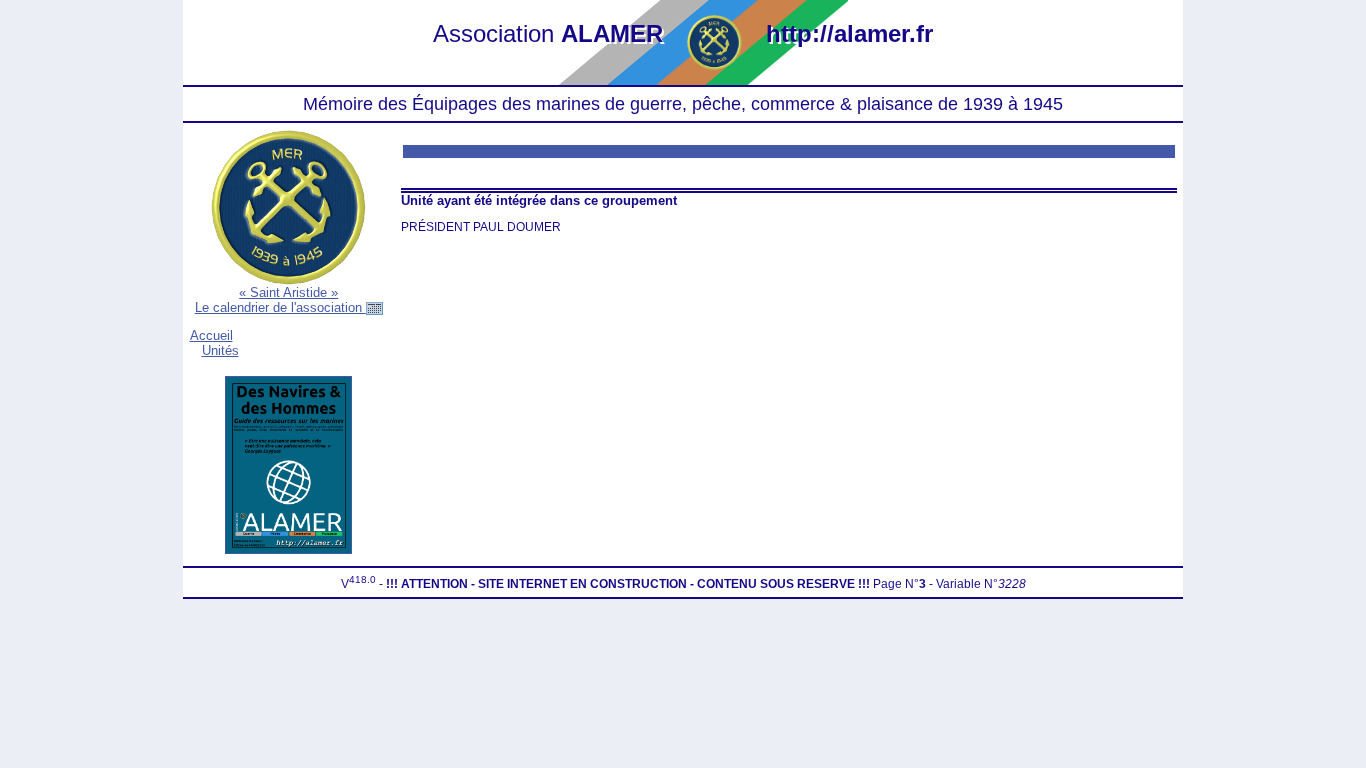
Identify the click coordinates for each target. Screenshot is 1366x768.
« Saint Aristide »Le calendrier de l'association (280, 300)
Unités (220, 350)
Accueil (211, 335)
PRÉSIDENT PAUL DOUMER (481, 227)
